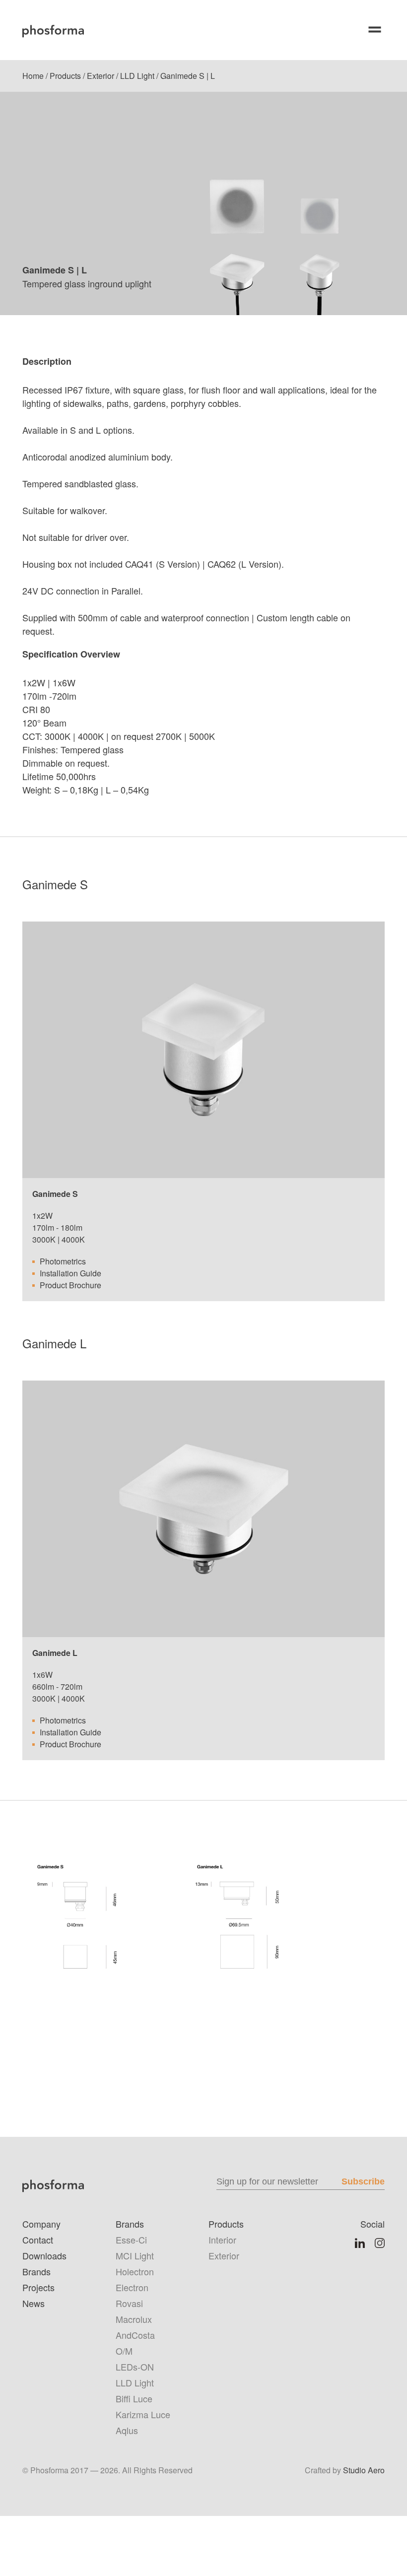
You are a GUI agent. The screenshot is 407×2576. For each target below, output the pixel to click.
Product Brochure (70, 1285)
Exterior (101, 76)
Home (33, 76)
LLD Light (137, 76)
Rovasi (129, 2303)
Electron (132, 2287)
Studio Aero (364, 2470)
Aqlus (127, 2430)
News (34, 2303)
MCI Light (135, 2255)
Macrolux (134, 2319)
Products (65, 76)
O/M (124, 2351)
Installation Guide (70, 1273)
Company (41, 2224)
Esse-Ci (131, 2240)
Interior (222, 2240)
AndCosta (135, 2335)
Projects (38, 2287)
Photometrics (63, 1261)
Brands (36, 2271)
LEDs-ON (135, 2367)
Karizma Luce (143, 2414)
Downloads (44, 2255)
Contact (38, 2240)
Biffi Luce (134, 2398)
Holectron (135, 2271)
